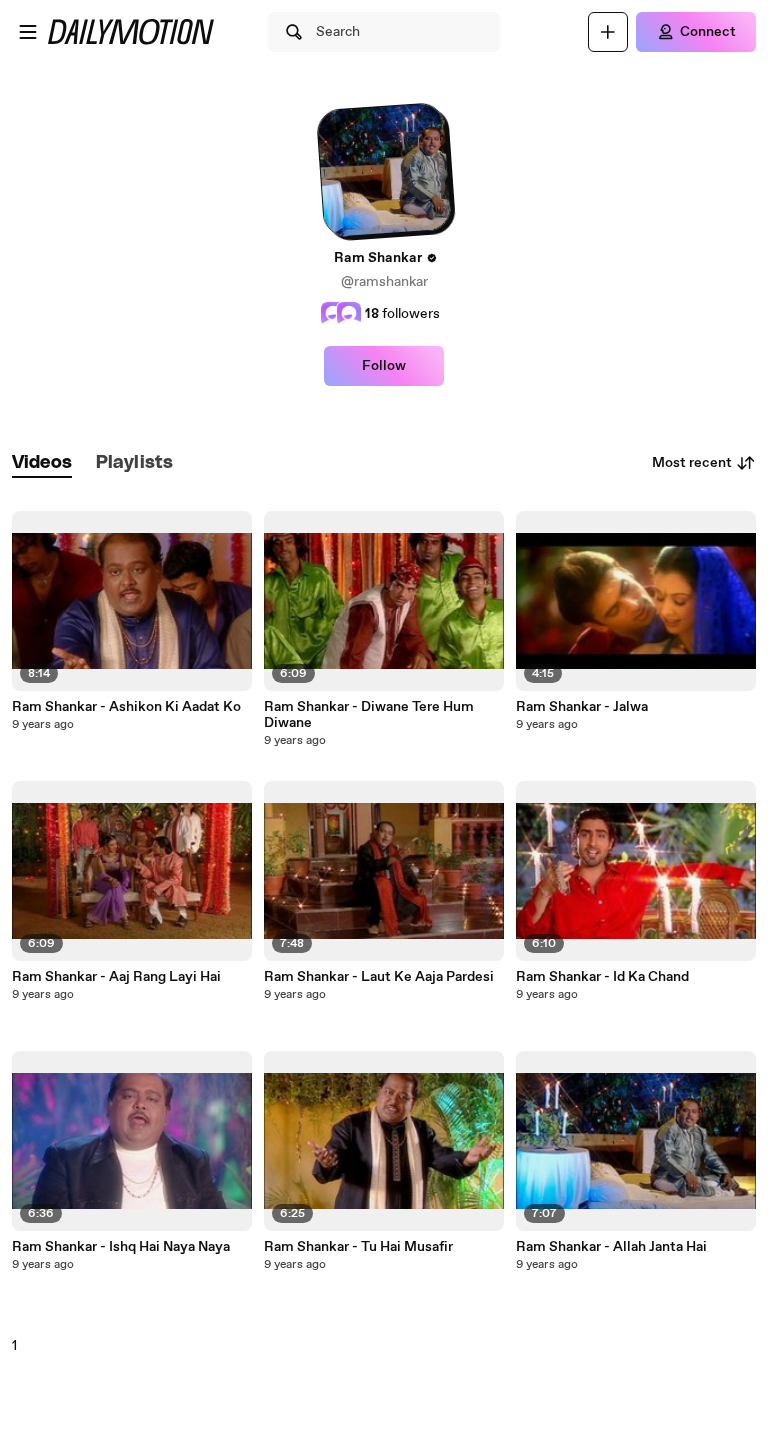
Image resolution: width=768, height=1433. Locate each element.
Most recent (692, 463)
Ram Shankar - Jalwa (582, 707)
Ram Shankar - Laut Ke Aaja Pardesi (379, 977)
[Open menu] (28, 32)
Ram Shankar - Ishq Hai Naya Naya (121, 1247)
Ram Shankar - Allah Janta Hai (611, 1247)
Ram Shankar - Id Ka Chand (602, 977)
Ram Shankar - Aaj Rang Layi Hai (116, 977)
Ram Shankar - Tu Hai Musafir (358, 1247)
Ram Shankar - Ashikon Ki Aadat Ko (126, 707)
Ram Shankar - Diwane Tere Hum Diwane (369, 715)
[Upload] (608, 32)
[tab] (42, 463)
